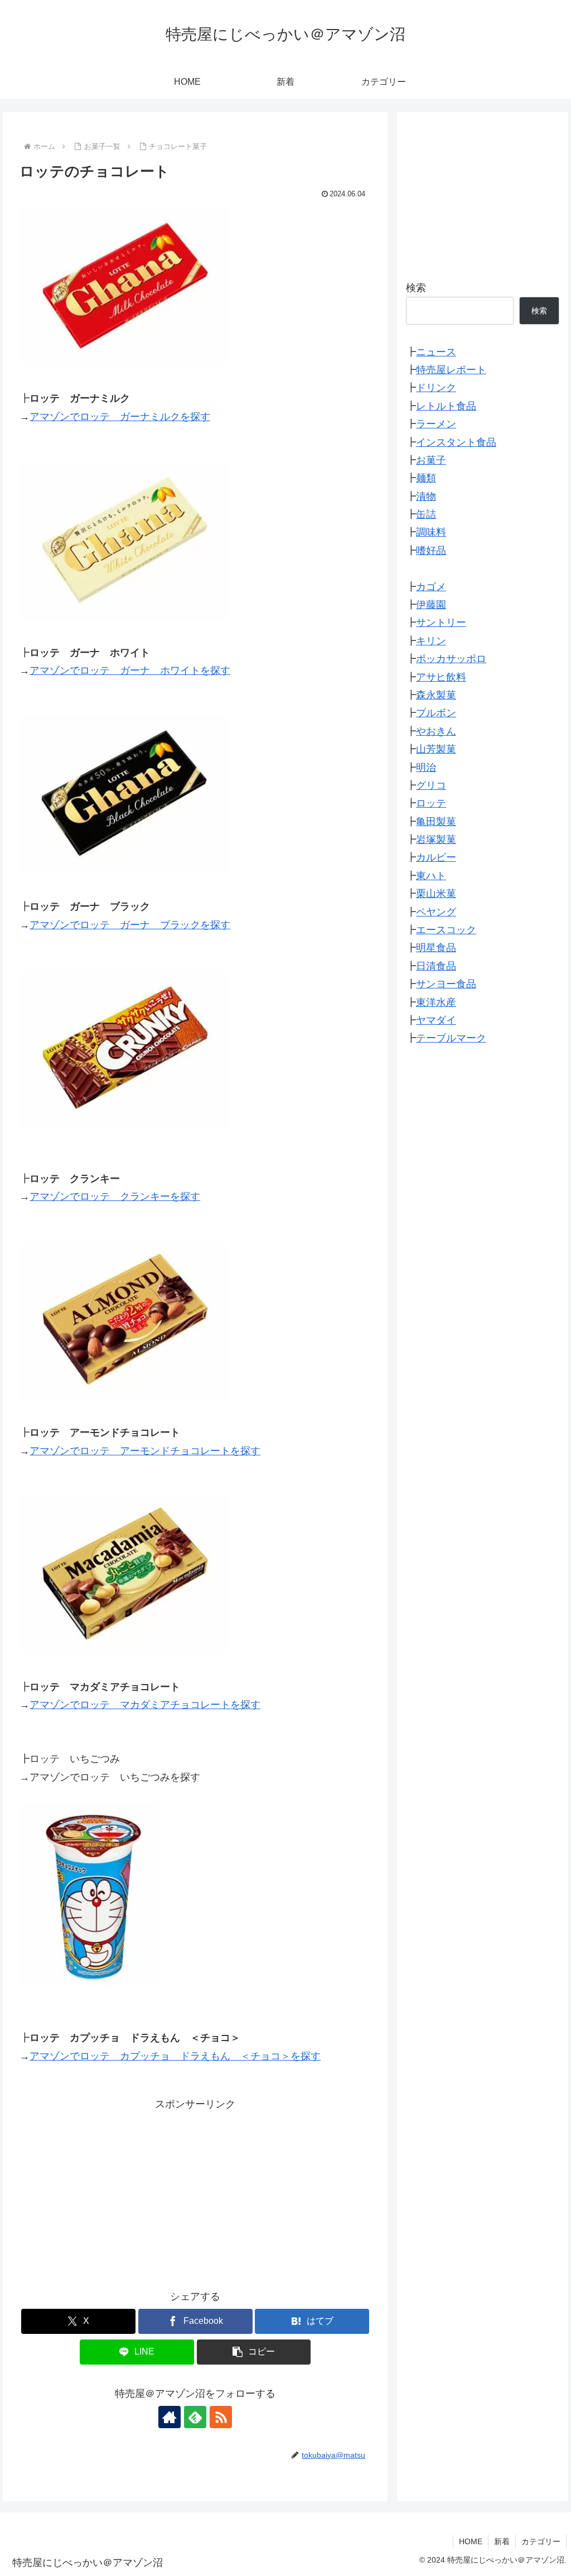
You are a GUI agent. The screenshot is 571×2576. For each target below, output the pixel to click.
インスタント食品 (456, 442)
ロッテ (431, 803)
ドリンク (436, 388)
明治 (426, 768)
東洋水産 (436, 1002)
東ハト (431, 876)
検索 (416, 288)
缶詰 (426, 514)
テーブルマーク (451, 1038)
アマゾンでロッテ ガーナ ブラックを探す (130, 925)
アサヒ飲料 (441, 677)
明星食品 (436, 948)
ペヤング (436, 912)
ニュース (436, 352)
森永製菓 (436, 695)
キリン (431, 641)
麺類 (426, 478)
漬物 (426, 496)
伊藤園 (431, 605)
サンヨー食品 (446, 984)
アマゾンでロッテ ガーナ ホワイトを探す (130, 670)
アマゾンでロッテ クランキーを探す (115, 1197)
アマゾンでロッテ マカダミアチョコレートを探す (145, 1705)
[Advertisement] (195, 2192)
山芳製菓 (436, 749)
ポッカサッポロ (451, 659)
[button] (254, 2352)
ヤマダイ (436, 1020)
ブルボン (436, 713)
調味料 (431, 532)
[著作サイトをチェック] (170, 2417)
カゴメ (431, 587)
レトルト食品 (446, 406)
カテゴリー (541, 2541)
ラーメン (436, 424)
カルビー (436, 857)
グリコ (431, 785)
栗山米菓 (436, 894)
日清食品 (436, 966)
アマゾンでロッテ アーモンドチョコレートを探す (145, 1451)
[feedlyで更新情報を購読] (195, 2417)
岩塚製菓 (436, 840)
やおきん (436, 731)
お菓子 (431, 460)
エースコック (446, 930)
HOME (471, 2541)
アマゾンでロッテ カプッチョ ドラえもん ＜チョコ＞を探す (175, 2056)
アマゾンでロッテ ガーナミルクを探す (120, 417)
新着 (502, 2541)
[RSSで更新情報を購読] (221, 2417)
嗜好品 (431, 551)
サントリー (441, 623)
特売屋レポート (451, 370)
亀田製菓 (436, 822)
